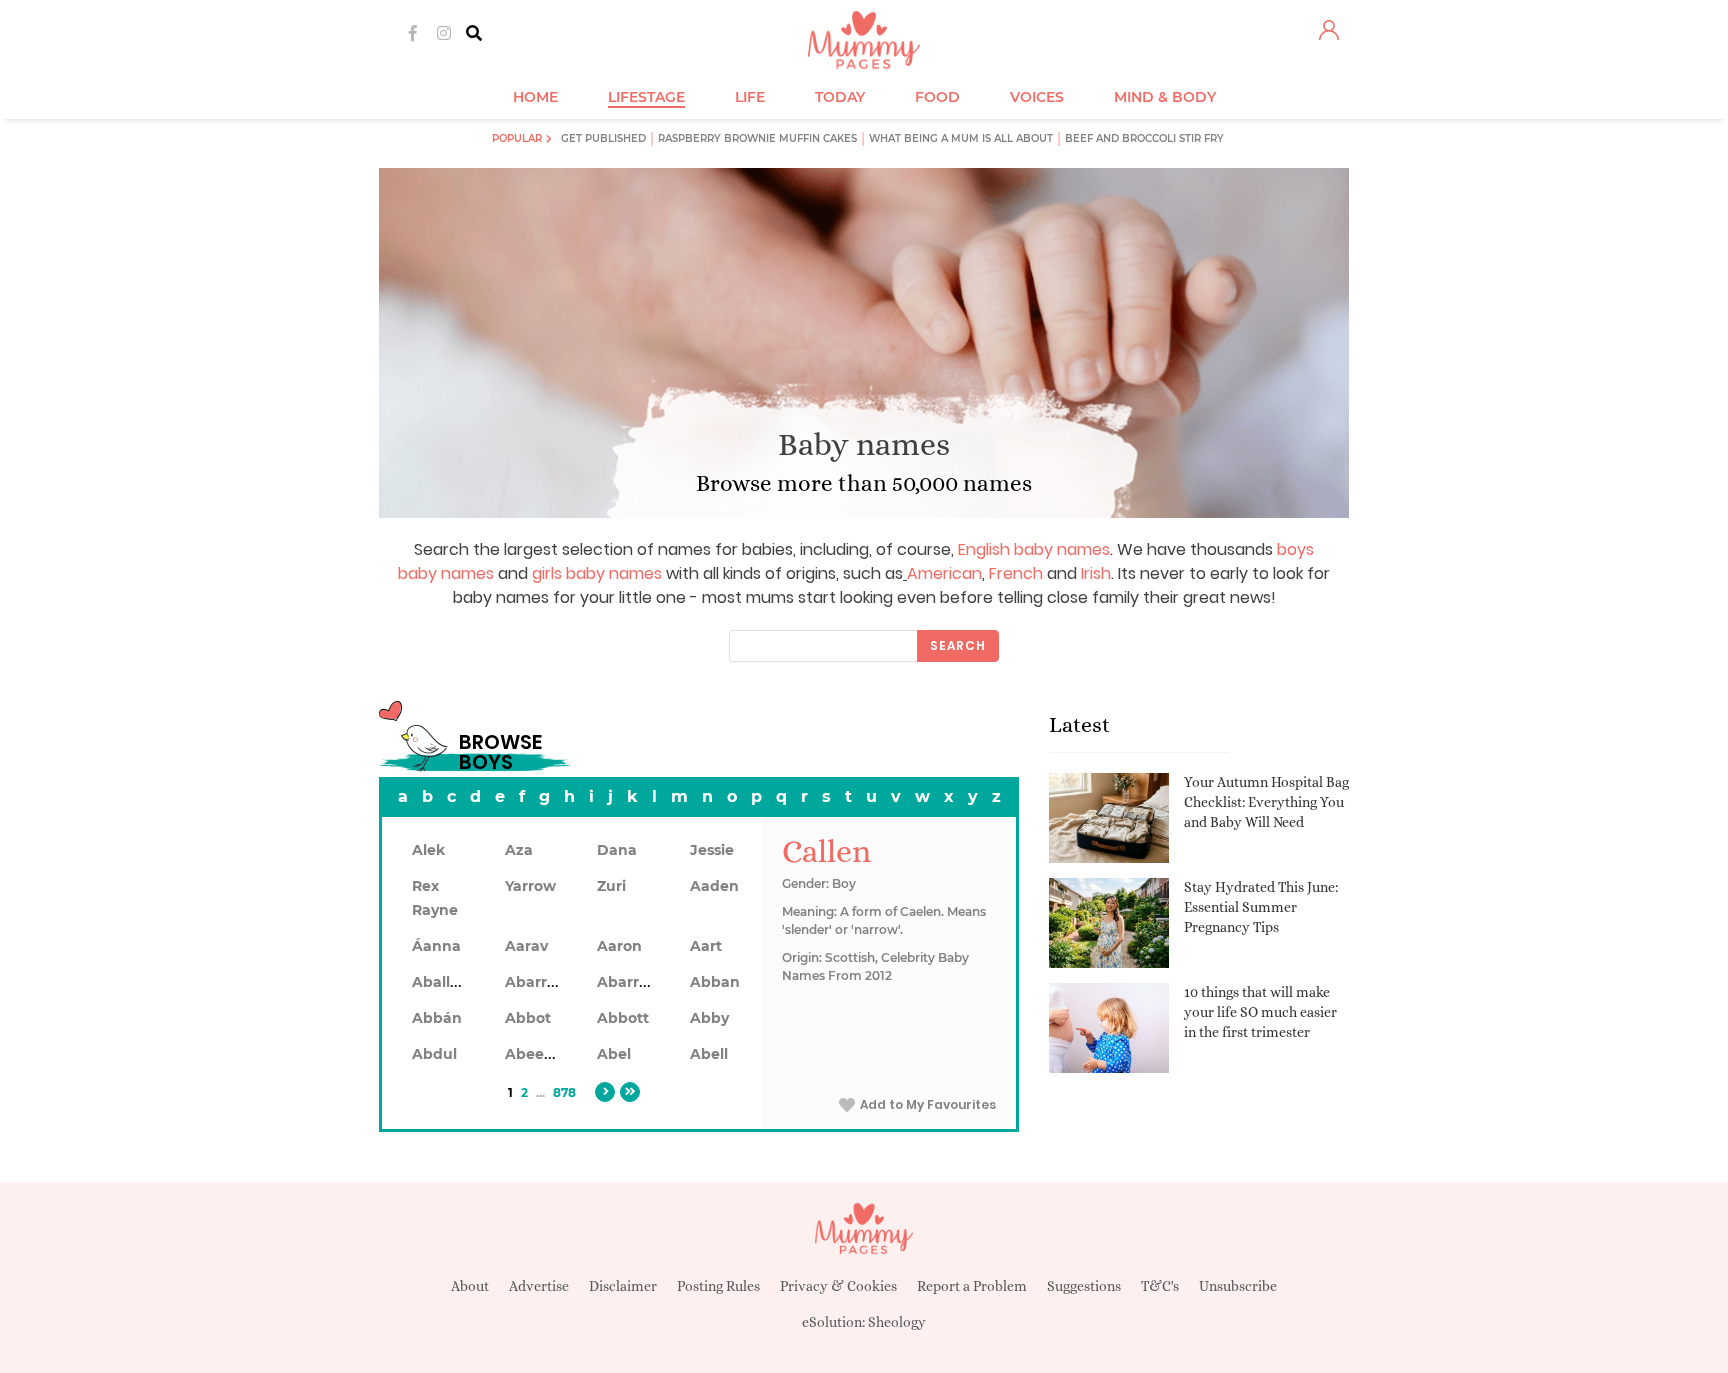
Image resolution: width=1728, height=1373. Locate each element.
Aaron (619, 946)
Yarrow (530, 886)
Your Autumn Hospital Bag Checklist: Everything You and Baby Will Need (1266, 801)
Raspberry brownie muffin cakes (757, 138)
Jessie (712, 850)
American (944, 573)
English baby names (1034, 549)
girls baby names (597, 573)
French (1016, 573)
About (470, 1286)
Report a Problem (972, 1286)
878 (564, 1092)
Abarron (627, 982)
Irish (1096, 573)
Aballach (444, 982)
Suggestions (1084, 1286)
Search (958, 645)
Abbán (437, 1018)
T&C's (1160, 1286)
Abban (715, 982)
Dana (617, 850)
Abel (614, 1054)
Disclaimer (623, 1286)
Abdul (434, 1054)
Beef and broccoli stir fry (1144, 138)
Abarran (535, 982)
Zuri (611, 886)
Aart (706, 946)
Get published (603, 138)
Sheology (897, 1322)
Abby (709, 1018)
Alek (428, 850)
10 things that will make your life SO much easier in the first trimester (1260, 1011)
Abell (709, 1054)
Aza (519, 850)
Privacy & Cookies (838, 1286)
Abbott (623, 1018)
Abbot (528, 1018)
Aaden (714, 886)
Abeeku (534, 1054)
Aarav (526, 946)
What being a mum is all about (961, 138)
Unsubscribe (1238, 1286)
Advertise (539, 1286)
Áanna (436, 946)
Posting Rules (718, 1286)
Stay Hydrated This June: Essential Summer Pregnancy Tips (1261, 906)
